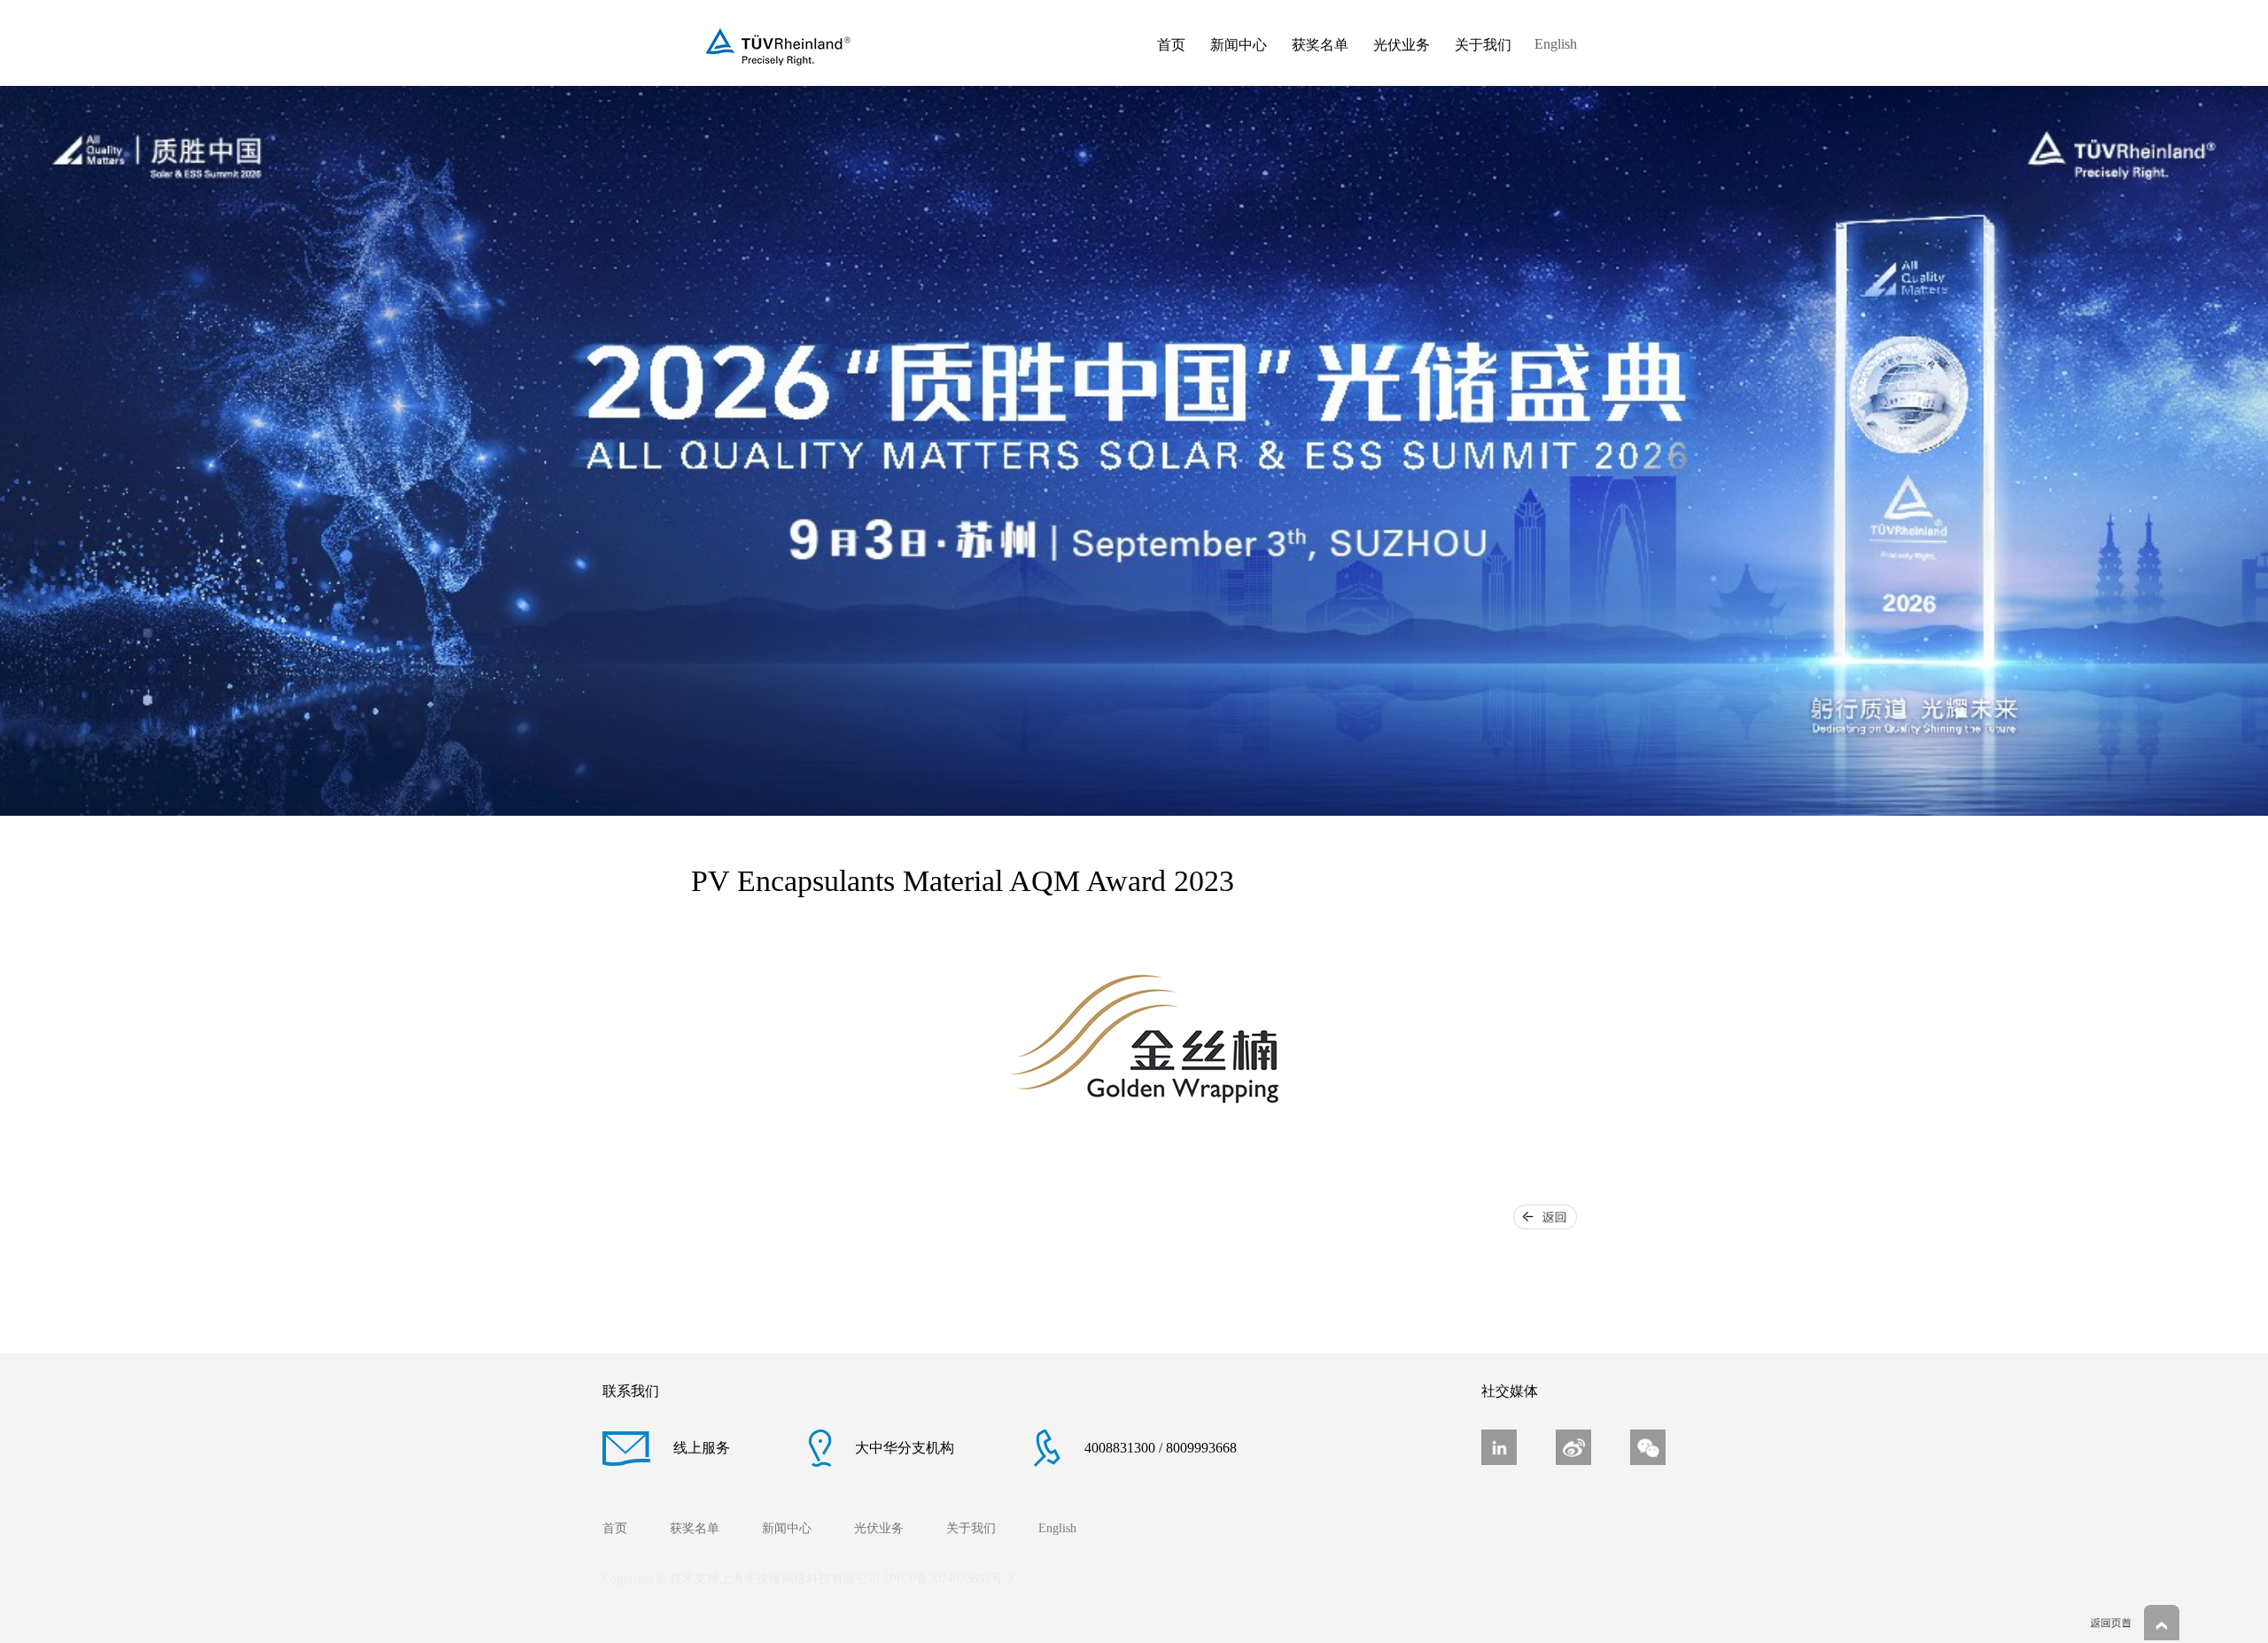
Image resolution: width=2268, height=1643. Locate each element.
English (1556, 44)
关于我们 (1483, 45)
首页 (1171, 45)
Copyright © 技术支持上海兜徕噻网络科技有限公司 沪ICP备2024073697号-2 (808, 1579)
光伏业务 (1402, 45)
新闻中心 (1239, 45)
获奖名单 (1320, 45)
